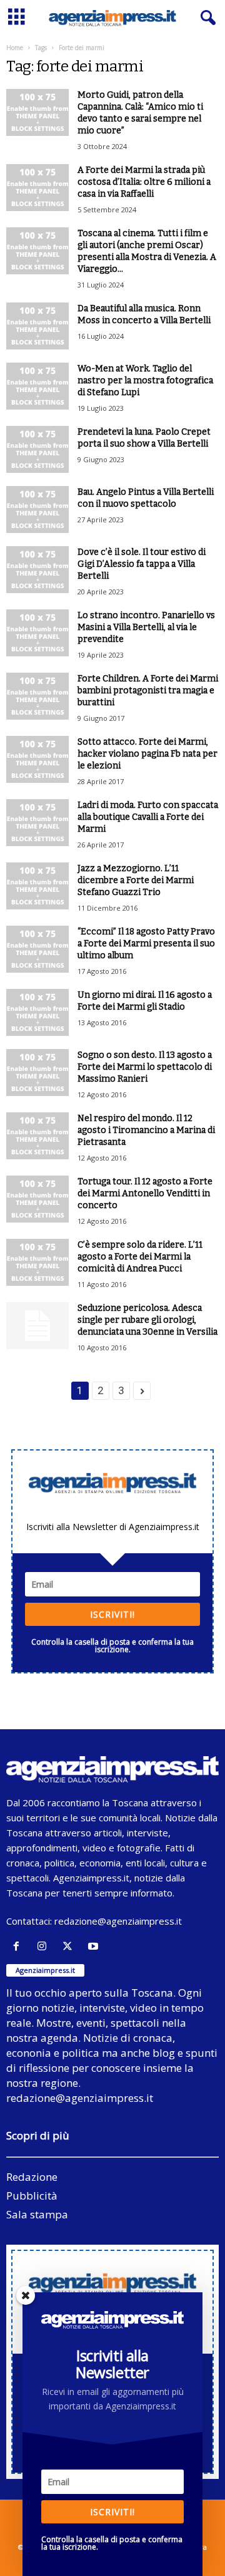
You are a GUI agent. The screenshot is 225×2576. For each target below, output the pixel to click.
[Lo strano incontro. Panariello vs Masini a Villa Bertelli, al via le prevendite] (37, 633)
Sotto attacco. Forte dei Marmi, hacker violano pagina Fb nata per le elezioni (147, 754)
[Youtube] (95, 1946)
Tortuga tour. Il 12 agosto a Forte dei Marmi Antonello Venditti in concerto (145, 1193)
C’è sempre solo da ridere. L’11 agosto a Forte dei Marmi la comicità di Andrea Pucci (140, 1257)
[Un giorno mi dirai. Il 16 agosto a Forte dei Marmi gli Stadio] (37, 1012)
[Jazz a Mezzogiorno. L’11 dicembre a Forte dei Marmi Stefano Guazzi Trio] (37, 886)
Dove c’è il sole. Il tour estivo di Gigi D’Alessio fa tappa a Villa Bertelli (142, 564)
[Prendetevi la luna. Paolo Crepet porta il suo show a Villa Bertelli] (37, 449)
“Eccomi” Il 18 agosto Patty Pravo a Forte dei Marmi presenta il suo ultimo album (146, 944)
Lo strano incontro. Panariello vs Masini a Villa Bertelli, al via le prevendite (146, 627)
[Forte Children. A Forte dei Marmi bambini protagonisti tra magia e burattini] (37, 696)
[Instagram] (45, 1946)
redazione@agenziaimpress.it (118, 1921)
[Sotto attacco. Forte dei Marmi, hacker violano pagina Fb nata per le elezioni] (37, 759)
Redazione (32, 2177)
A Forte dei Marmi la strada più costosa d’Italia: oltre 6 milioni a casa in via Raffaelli (144, 182)
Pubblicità (32, 2196)
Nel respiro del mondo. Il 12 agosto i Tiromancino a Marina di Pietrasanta (146, 1130)
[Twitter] (70, 1946)
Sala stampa (37, 2214)
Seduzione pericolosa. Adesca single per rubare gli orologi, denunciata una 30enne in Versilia (147, 1320)
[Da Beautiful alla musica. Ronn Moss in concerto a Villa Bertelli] (37, 326)
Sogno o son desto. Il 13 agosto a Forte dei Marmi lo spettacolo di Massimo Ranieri (145, 1067)
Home (15, 48)
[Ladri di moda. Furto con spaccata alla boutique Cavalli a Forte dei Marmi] (37, 823)
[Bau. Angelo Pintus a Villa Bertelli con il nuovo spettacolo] (37, 510)
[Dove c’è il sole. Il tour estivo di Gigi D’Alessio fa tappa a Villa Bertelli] (37, 570)
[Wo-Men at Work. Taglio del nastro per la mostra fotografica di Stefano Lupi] (37, 386)
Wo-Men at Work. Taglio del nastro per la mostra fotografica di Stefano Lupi (145, 380)
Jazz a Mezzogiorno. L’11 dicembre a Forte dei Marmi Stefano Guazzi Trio (136, 880)
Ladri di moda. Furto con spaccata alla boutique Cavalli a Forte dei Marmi (148, 817)
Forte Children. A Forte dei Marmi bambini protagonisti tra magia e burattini (148, 691)
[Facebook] (19, 1946)
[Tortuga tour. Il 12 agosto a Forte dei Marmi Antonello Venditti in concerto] (37, 1199)
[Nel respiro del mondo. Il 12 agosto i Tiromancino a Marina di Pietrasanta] (37, 1136)
